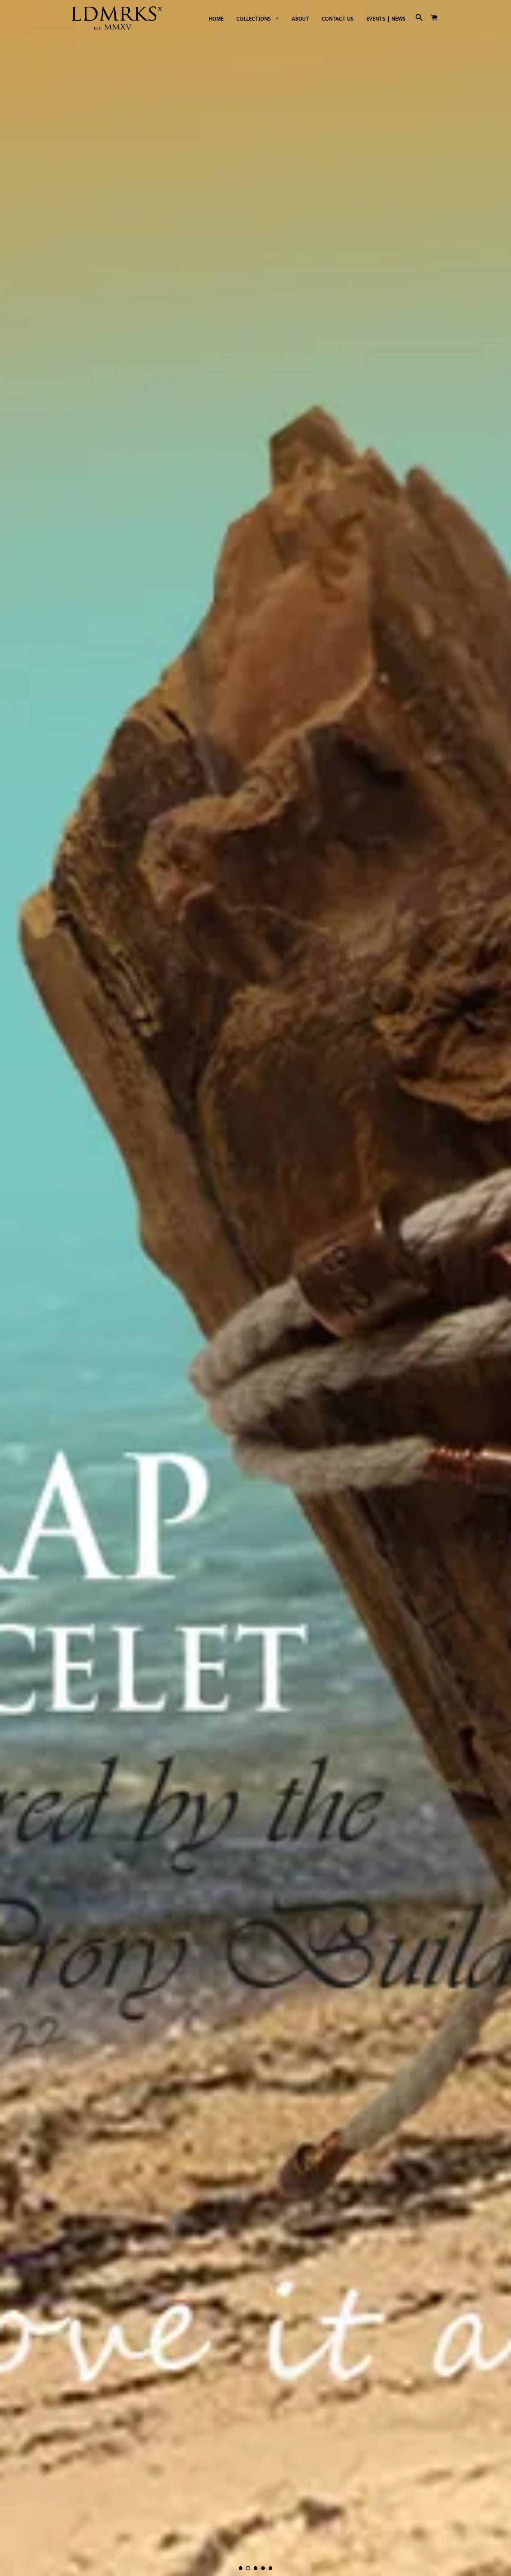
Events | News (386, 19)
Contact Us (338, 19)
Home (216, 19)
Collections (254, 19)
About (300, 19)
